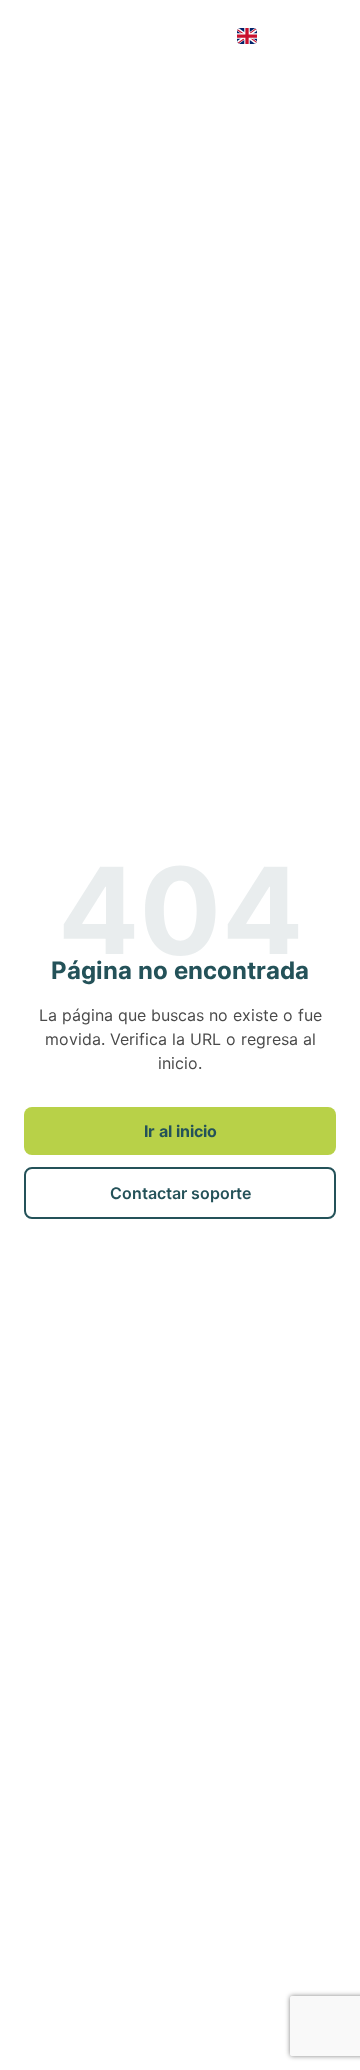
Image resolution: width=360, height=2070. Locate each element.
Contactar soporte (180, 1193)
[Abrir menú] (316, 36)
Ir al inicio (180, 1131)
